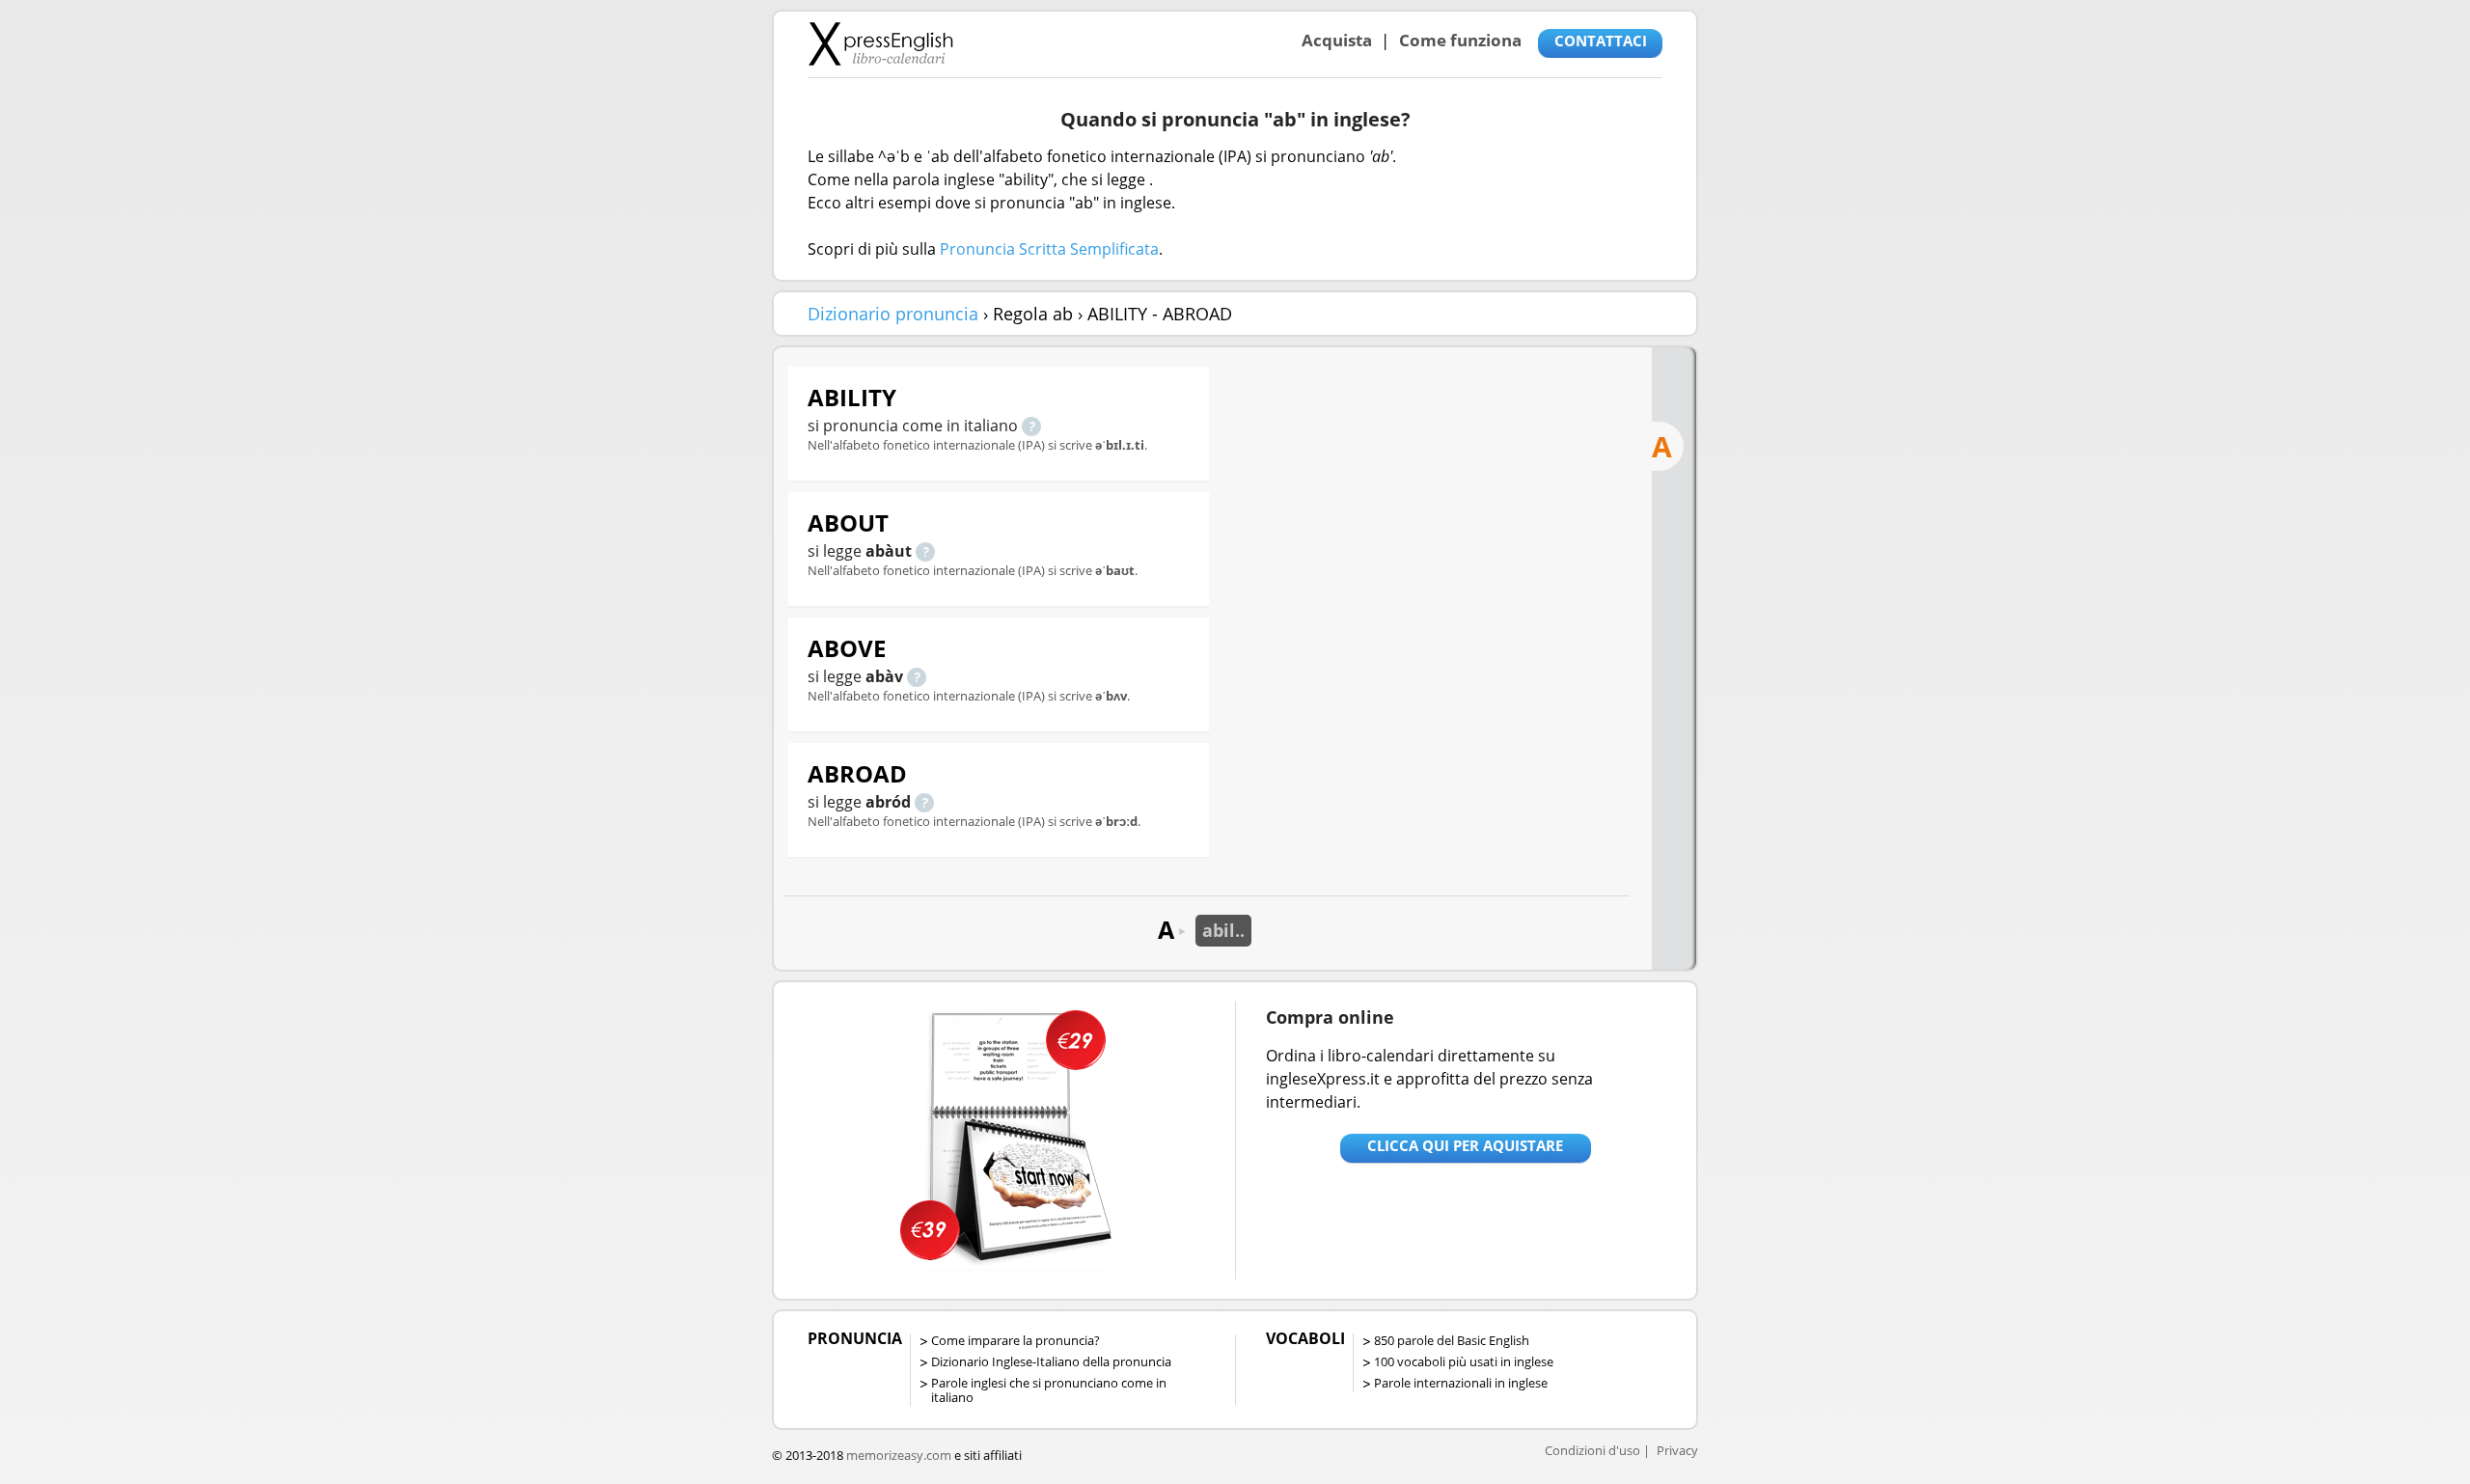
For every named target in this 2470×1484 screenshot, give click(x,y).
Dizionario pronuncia (893, 314)
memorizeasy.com (899, 1455)
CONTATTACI (1601, 41)
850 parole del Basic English (1452, 1340)
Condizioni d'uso (1592, 1450)
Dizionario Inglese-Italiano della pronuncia (1051, 1361)
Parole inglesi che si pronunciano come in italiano (1049, 1390)
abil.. (1223, 930)
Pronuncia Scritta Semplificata (1049, 249)
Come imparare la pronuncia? (1015, 1340)
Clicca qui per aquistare (1465, 1145)
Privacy (1677, 1450)
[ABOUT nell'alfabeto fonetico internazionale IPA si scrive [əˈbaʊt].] (925, 551)
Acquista (1337, 40)
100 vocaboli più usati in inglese (1464, 1361)
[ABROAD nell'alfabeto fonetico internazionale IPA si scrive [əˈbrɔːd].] (924, 802)
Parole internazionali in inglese (1461, 1383)
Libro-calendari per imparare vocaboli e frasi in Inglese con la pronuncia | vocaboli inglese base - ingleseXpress (880, 43)
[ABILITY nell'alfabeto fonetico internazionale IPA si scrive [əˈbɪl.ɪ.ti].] (1031, 426)
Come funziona (1460, 40)
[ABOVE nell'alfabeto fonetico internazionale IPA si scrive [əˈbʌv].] (917, 676)
